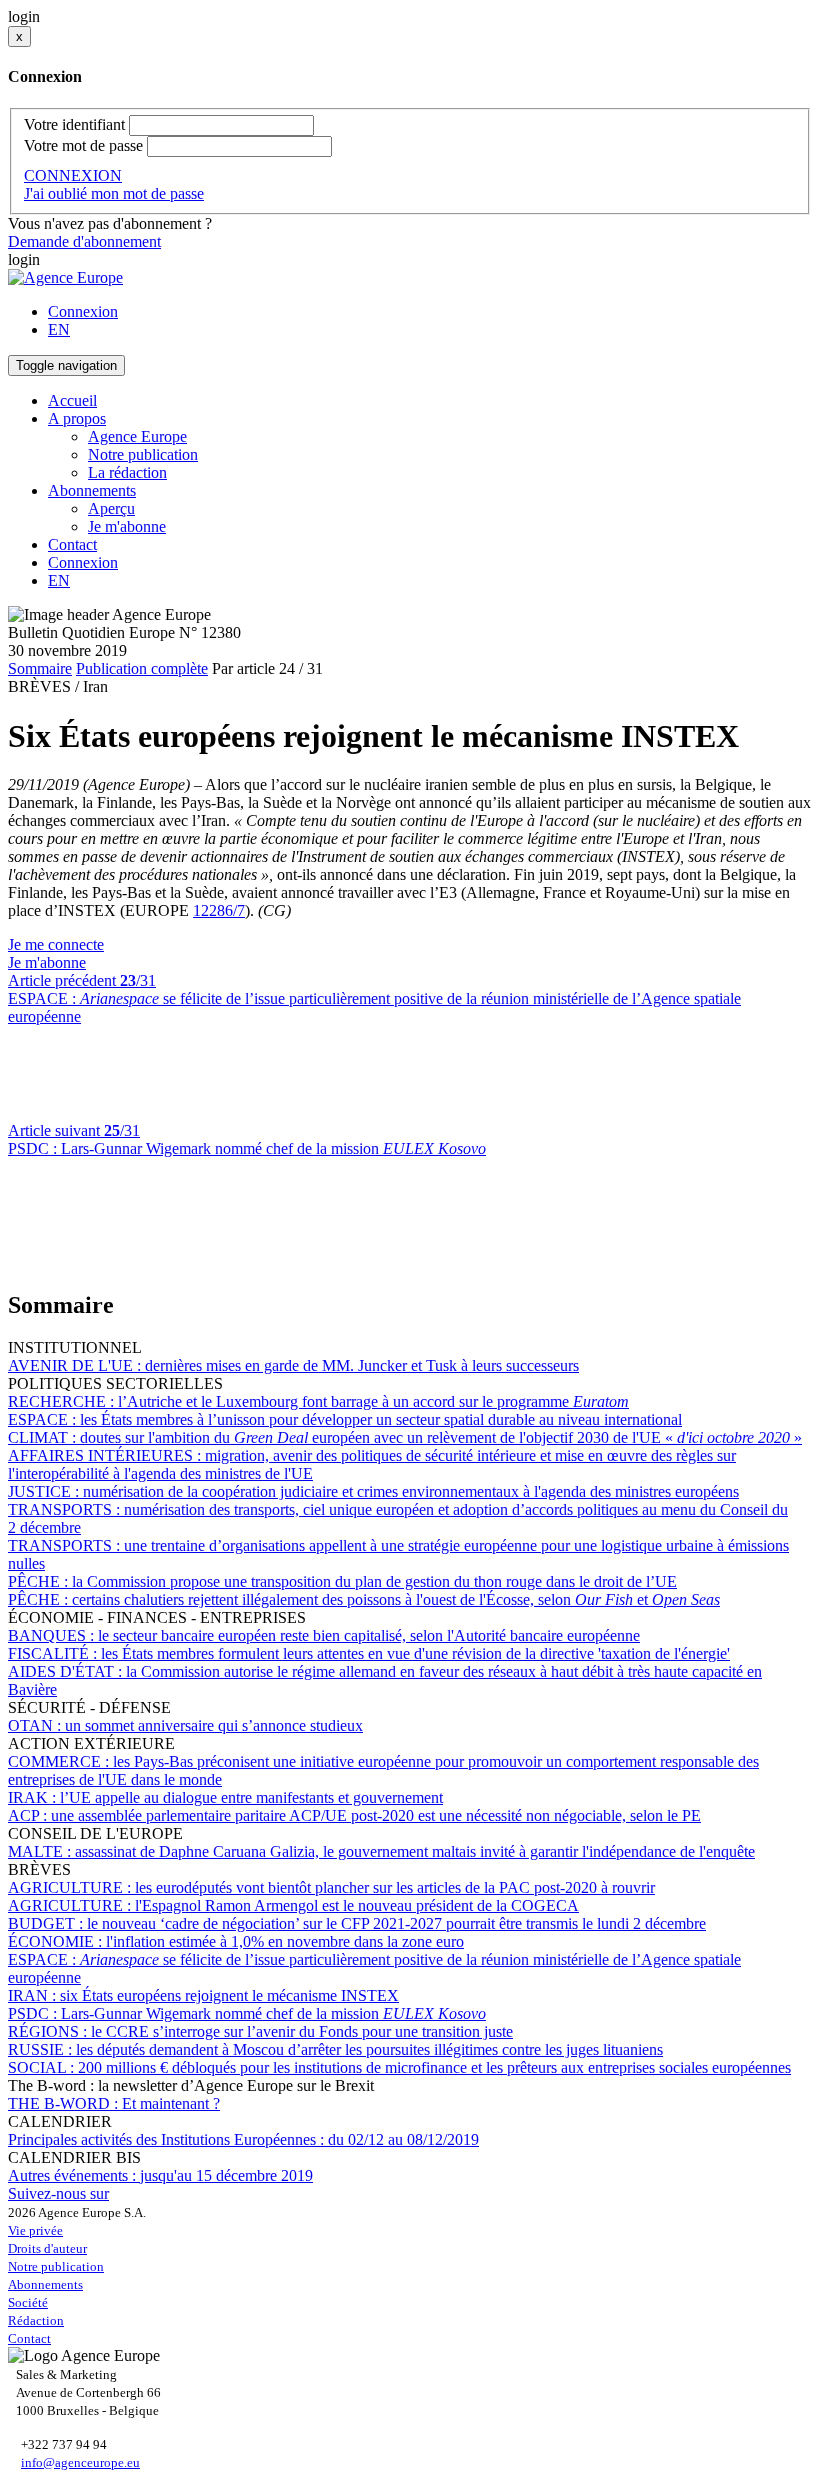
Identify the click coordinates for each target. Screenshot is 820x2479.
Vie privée (35, 2230)
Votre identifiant (74, 124)
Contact (72, 544)
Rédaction (36, 2320)
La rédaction (127, 472)
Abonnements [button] (92, 490)
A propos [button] (77, 418)
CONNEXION (73, 175)
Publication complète (142, 668)
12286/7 (219, 910)
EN (59, 329)
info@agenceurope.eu (80, 2462)
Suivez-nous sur (58, 2193)
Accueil (72, 400)
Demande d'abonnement (84, 241)
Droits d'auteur (47, 2248)
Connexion (83, 311)
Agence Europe (137, 436)
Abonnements (45, 2284)
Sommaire (40, 668)
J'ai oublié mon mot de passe (114, 193)
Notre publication (143, 454)
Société (28, 2302)
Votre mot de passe (83, 145)
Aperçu (111, 508)
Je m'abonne (127, 526)
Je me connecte (56, 944)
